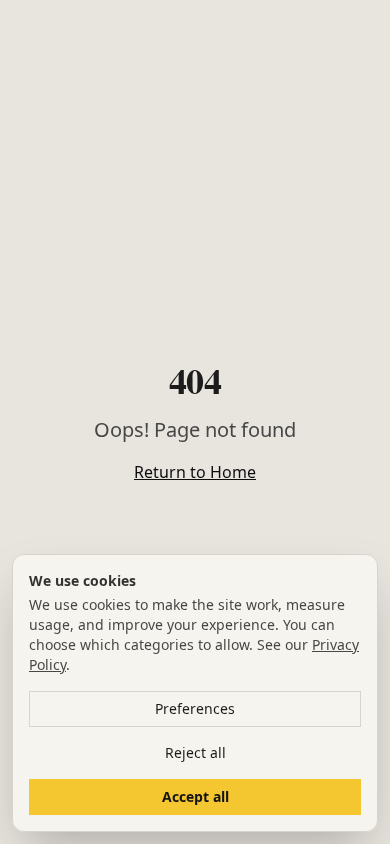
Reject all (195, 752)
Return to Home (195, 472)
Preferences (195, 708)
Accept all (195, 796)
